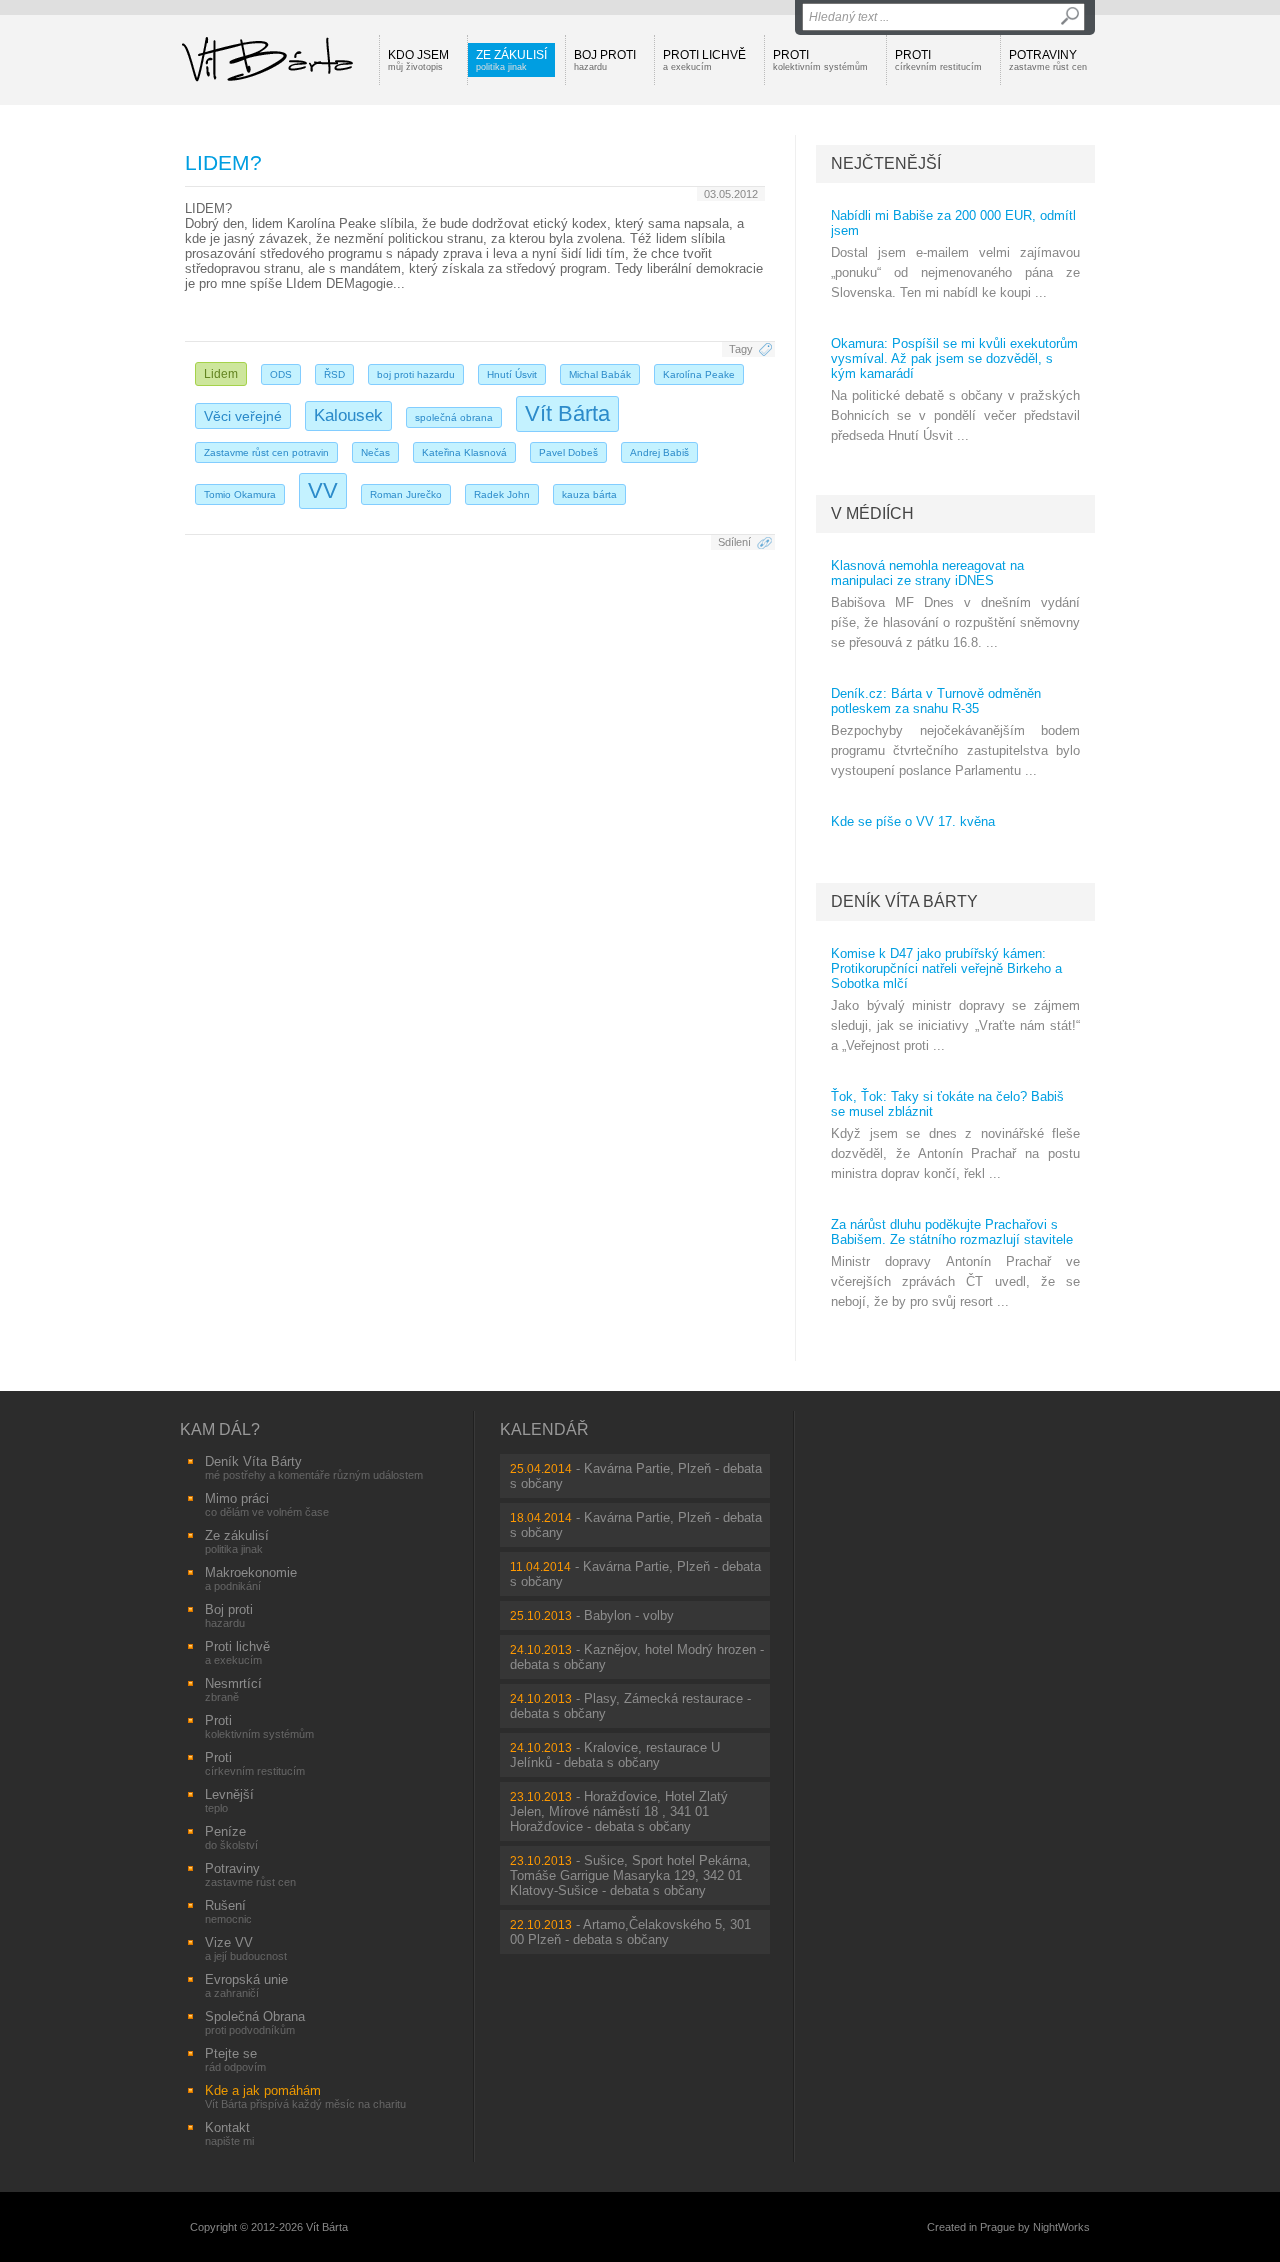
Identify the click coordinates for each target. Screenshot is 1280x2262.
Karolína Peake (699, 374)
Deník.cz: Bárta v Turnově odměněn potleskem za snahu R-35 (936, 701)
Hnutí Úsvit (512, 374)
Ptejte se (235, 2059)
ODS (281, 374)
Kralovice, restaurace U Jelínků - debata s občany (615, 1755)
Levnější (229, 1800)
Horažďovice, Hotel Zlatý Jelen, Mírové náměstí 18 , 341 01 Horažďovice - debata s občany (619, 1811)
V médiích (872, 513)
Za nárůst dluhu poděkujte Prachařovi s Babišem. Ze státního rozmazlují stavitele (952, 1232)
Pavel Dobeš (568, 452)
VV (323, 490)
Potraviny (1048, 60)
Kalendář (544, 1429)
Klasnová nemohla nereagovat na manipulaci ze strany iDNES (927, 573)
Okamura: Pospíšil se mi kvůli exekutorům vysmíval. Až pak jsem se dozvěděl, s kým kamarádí (954, 358)
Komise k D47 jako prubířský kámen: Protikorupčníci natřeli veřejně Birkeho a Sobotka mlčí (946, 968)
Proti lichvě (704, 60)
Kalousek (348, 415)
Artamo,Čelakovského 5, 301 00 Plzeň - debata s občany (630, 1932)
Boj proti (605, 60)
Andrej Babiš (659, 452)
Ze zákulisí (511, 60)
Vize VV (246, 1948)
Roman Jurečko (406, 494)
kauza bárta (589, 494)
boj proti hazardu (416, 374)
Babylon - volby (629, 1615)
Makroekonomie (251, 1578)
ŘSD (334, 374)
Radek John (502, 494)
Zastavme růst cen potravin (266, 452)
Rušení (228, 1911)
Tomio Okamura (240, 494)
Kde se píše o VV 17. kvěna (913, 821)
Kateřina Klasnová (464, 452)
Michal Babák (600, 374)
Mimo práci (267, 1504)
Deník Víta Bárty (904, 901)
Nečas (375, 452)
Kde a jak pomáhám (305, 2096)
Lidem (221, 374)
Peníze (231, 1837)
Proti (820, 60)
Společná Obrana (255, 2022)
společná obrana (454, 417)
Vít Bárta (567, 413)
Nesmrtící (233, 1689)
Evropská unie (246, 1985)
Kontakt (229, 2133)
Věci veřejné (243, 416)
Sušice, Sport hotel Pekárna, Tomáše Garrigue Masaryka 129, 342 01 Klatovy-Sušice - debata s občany (630, 1875)
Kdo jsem (418, 60)
